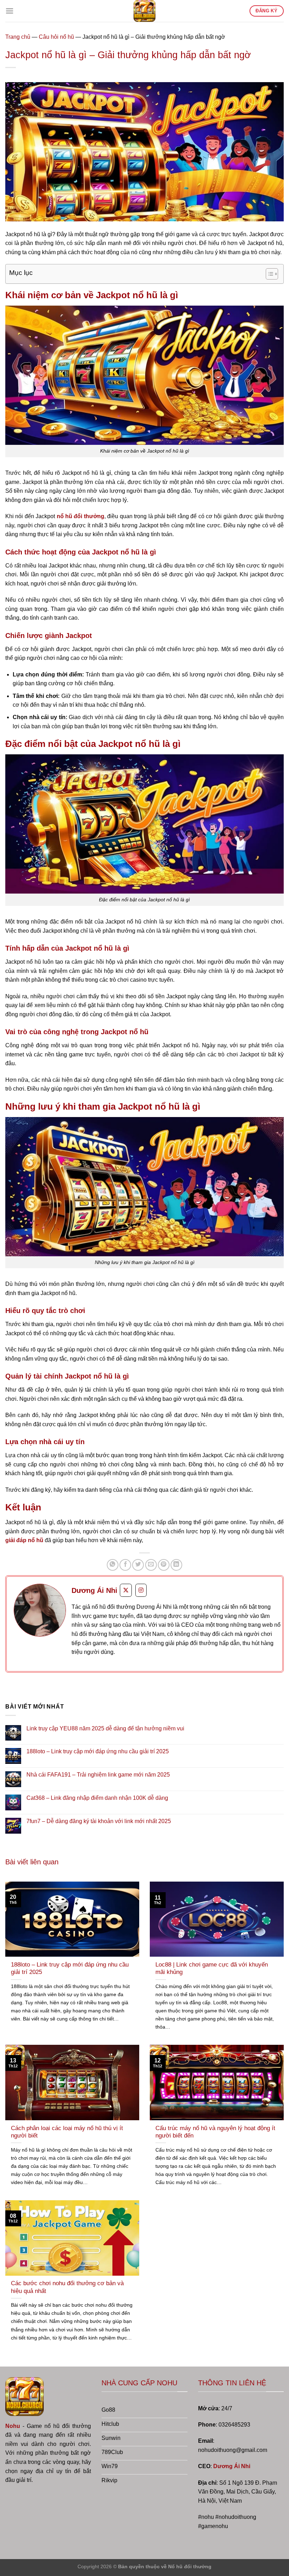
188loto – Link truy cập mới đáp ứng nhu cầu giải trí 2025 (98, 1751)
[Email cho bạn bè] (151, 1565)
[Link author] (40, 1610)
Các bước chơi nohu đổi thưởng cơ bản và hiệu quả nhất (67, 2287)
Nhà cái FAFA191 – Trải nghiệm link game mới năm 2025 (98, 1775)
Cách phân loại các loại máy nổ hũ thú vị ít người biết (67, 2132)
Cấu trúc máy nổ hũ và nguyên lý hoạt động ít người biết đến (215, 2132)
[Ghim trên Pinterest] (164, 1565)
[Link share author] (126, 1590)
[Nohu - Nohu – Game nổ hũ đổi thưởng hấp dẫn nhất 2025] (144, 11)
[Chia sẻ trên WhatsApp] (113, 1565)
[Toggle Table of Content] (268, 274)
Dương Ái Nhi (232, 2466)
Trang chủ (18, 37)
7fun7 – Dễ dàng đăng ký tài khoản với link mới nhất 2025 (99, 1821)
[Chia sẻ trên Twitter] (138, 1565)
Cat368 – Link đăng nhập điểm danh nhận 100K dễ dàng (97, 1798)
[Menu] (10, 11)
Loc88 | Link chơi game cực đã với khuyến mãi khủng (212, 1968)
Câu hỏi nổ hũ (56, 37)
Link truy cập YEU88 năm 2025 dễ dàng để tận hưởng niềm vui (105, 1728)
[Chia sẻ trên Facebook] (125, 1565)
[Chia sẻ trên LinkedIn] (176, 1565)
